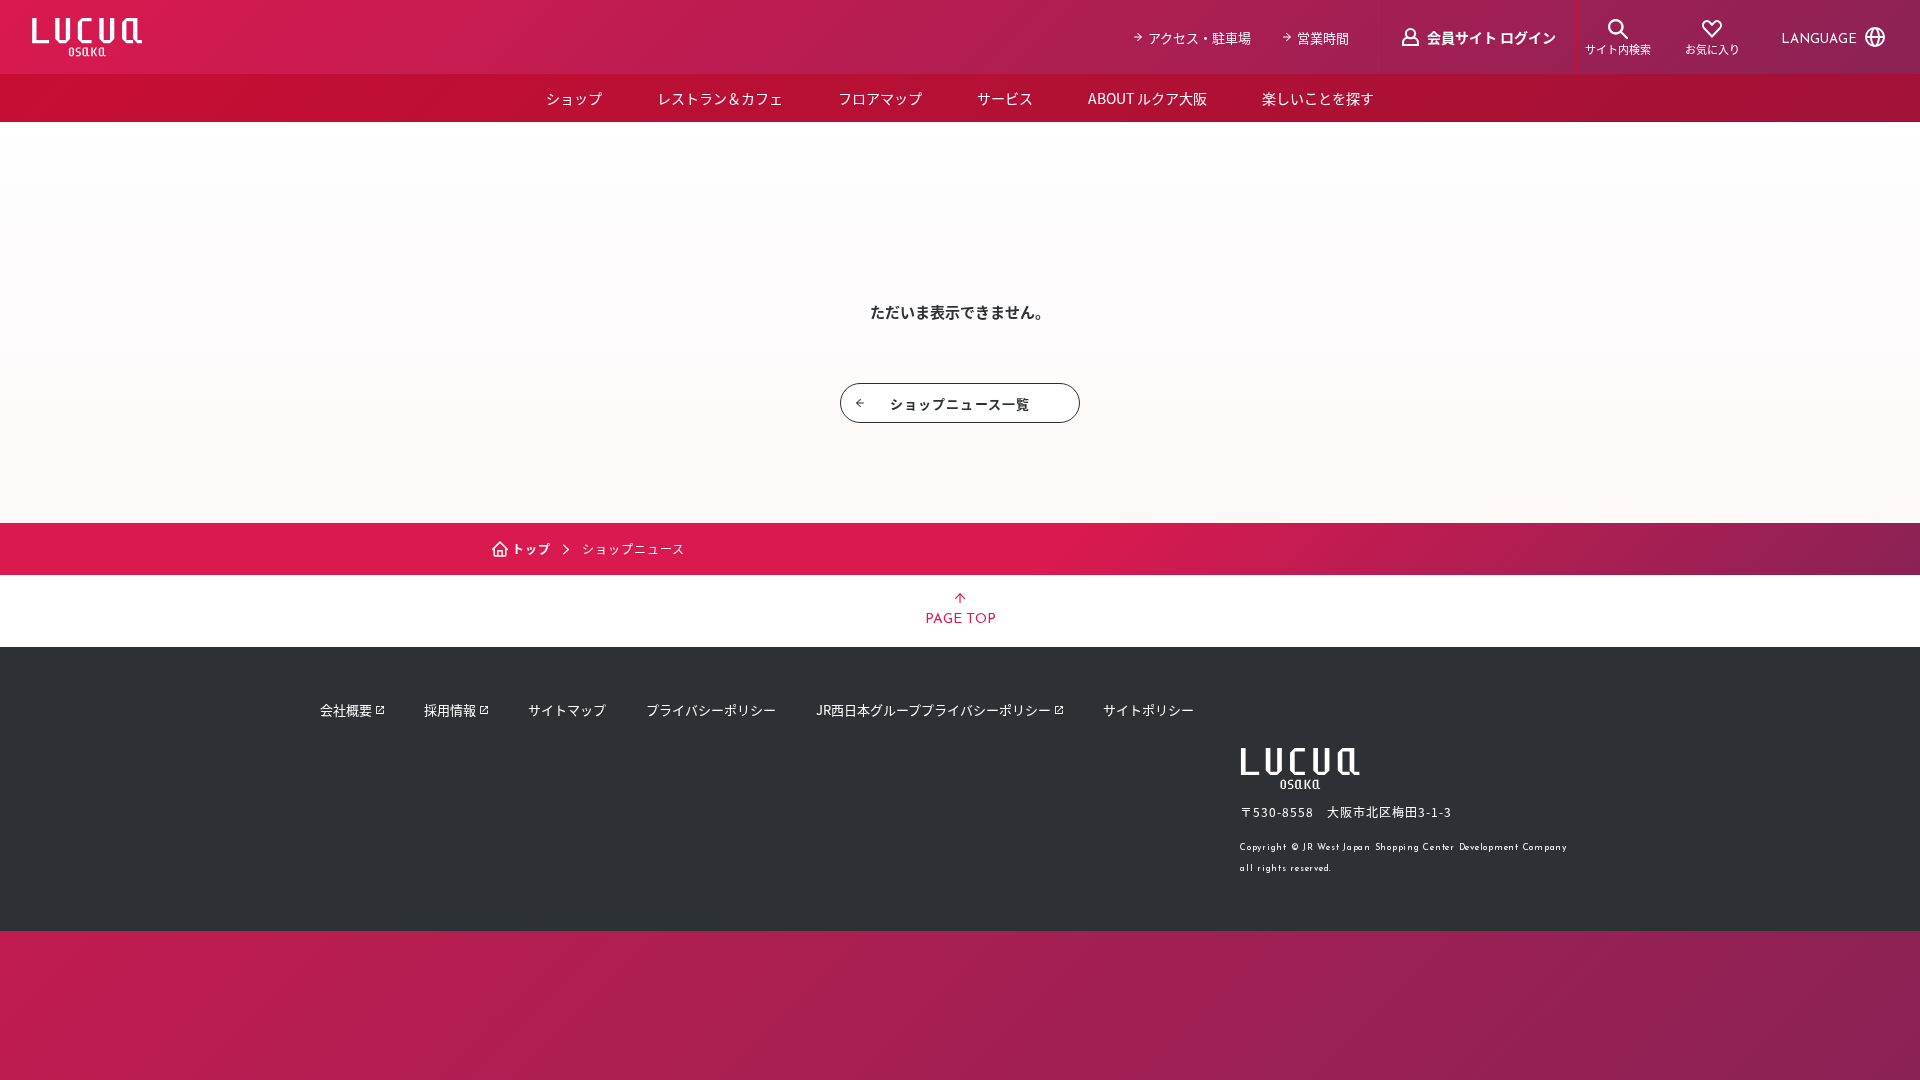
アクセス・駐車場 (1199, 37)
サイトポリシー (1148, 709)
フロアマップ (880, 98)
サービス (1005, 98)
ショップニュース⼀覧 (960, 403)
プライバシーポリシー (711, 709)
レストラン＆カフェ (720, 98)
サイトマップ (567, 709)
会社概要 (346, 709)
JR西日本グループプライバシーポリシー (933, 709)
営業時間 (1323, 37)
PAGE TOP (960, 619)
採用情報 (450, 709)
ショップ (574, 98)
